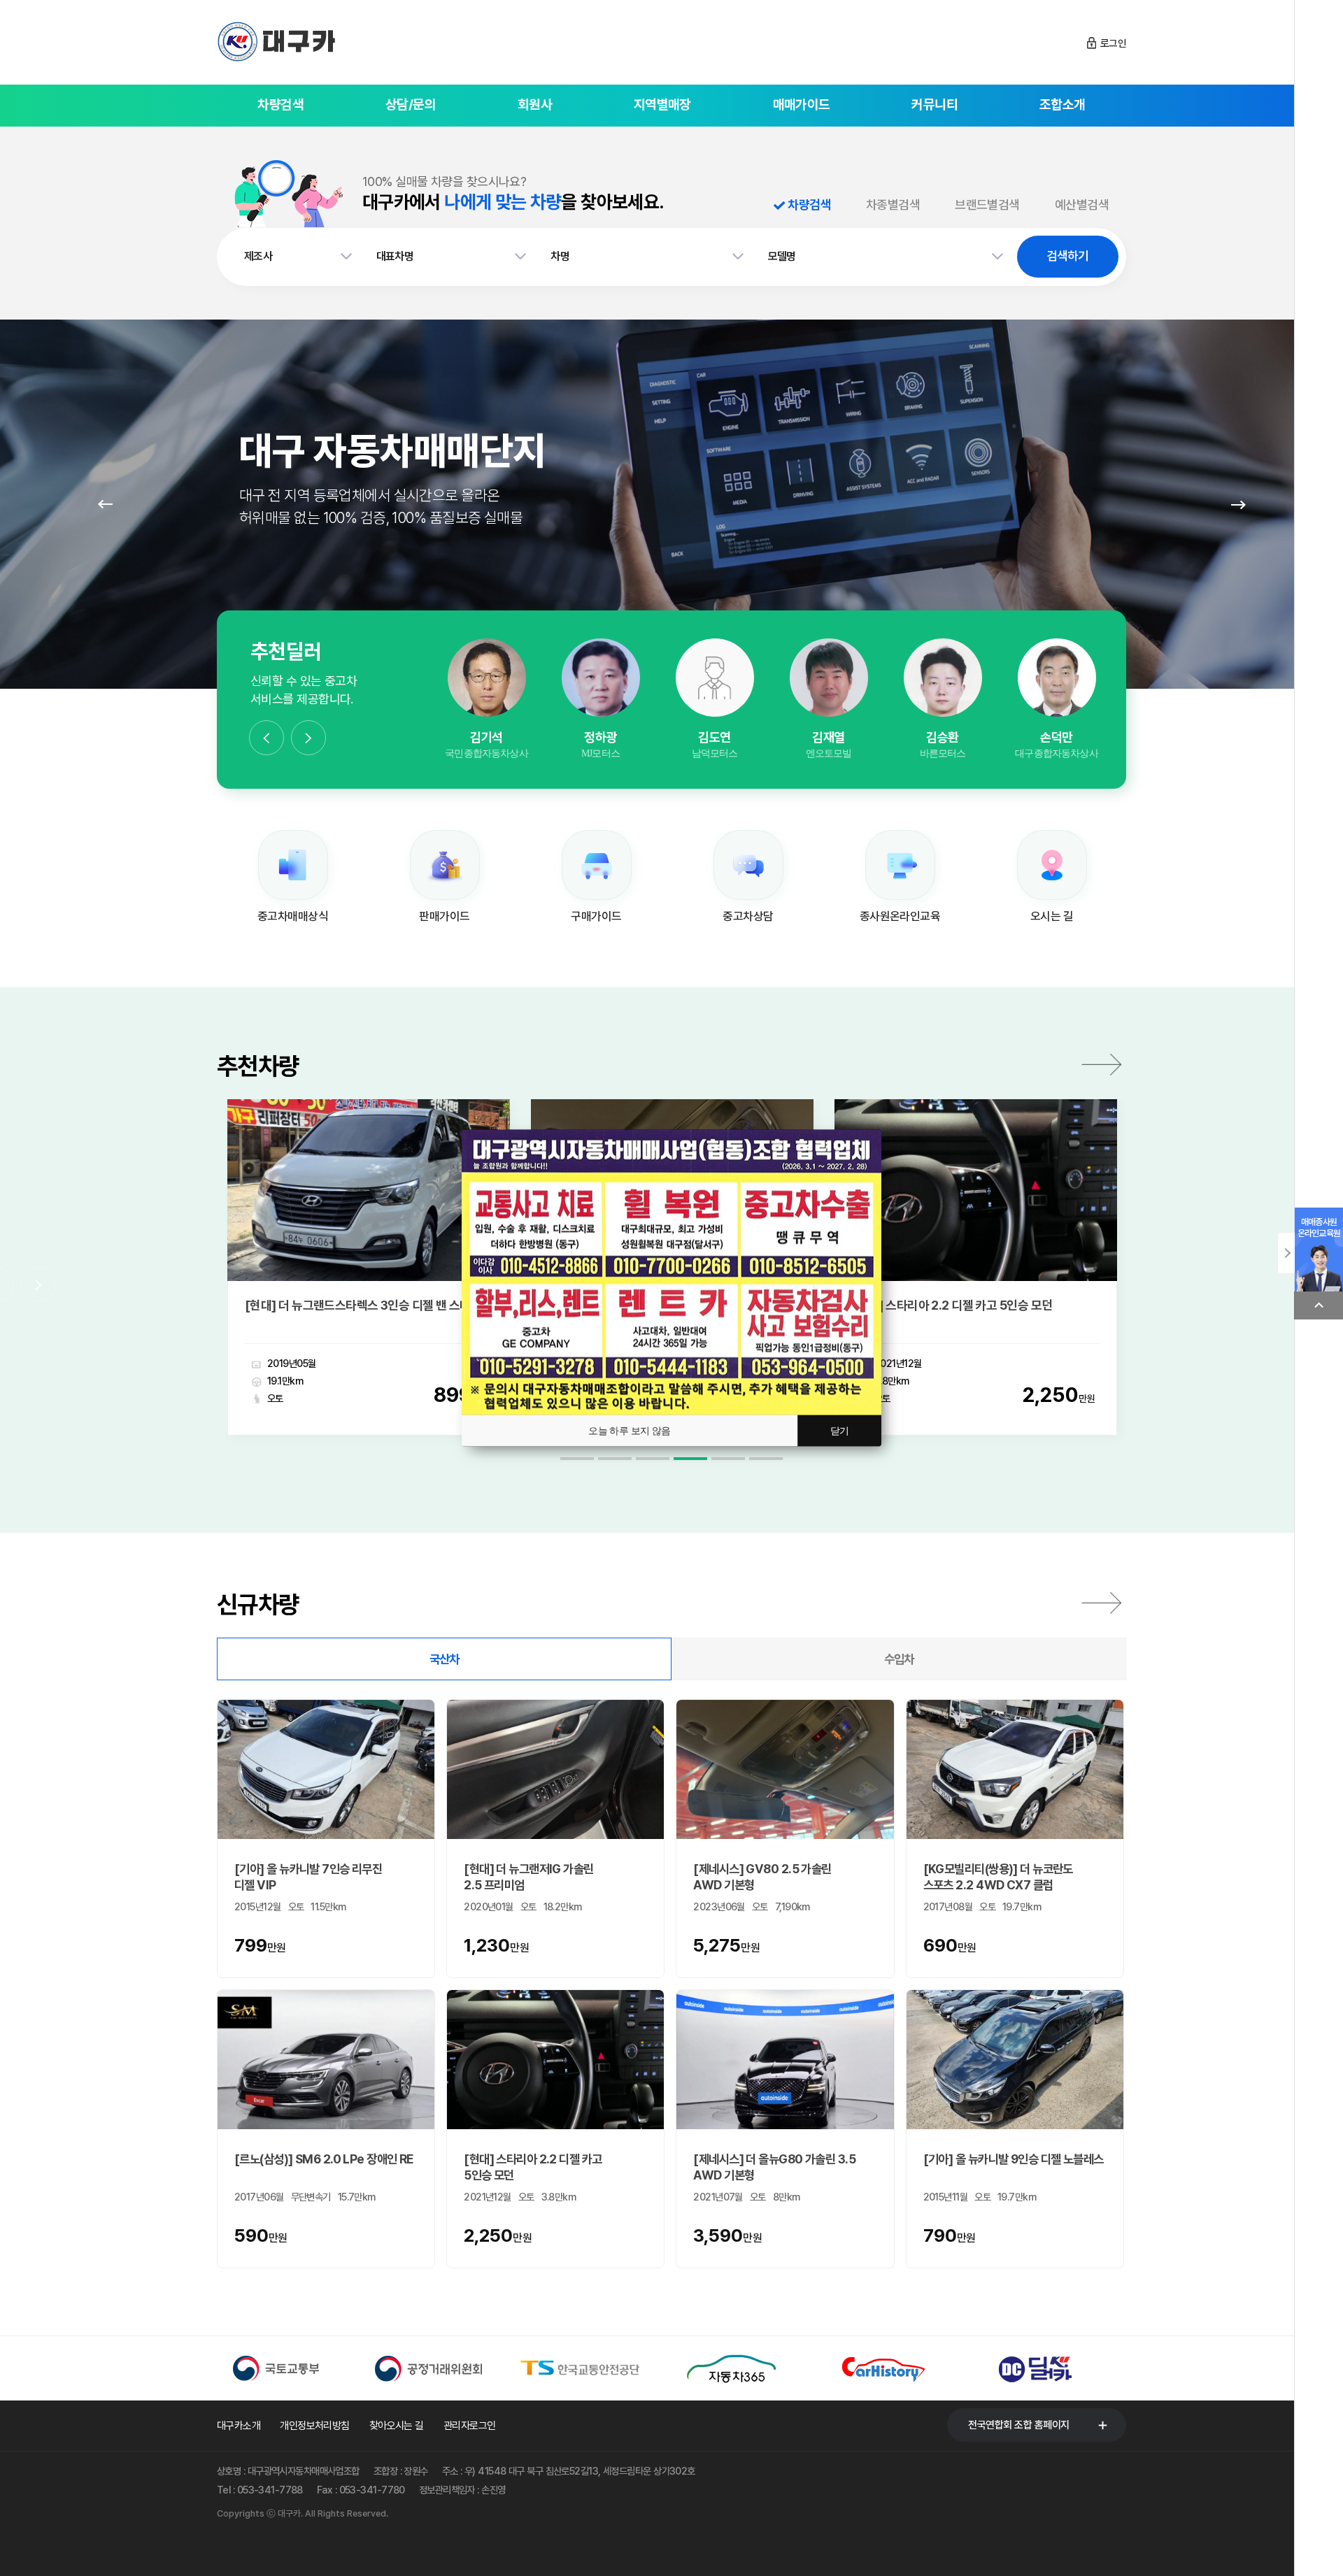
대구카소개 (239, 2426)
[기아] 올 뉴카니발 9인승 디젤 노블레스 (1014, 2159)
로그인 (1113, 43)
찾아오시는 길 (397, 2426)
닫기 (840, 1431)
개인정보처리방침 (315, 2426)
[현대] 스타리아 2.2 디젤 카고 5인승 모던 (390, 1305)
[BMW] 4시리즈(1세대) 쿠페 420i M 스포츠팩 (1013, 1305)
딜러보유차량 (486, 733)
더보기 (1102, 1064)
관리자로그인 (470, 2426)
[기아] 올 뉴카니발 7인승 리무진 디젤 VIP (308, 1877)
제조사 (258, 256)
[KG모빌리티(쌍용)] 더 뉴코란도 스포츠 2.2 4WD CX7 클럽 (998, 1877)
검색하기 (1067, 256)
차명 (560, 256)
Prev (105, 504)
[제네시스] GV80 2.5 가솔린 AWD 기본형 (762, 1877)
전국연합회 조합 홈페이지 (1019, 2425)
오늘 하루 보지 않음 (630, 1431)
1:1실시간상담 (486, 695)
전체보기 (1102, 1603)
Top (1319, 1305)
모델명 (782, 256)
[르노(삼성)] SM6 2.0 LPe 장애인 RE (324, 2159)
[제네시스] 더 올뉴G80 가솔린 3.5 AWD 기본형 (774, 2167)
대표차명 (395, 256)
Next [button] (308, 738)
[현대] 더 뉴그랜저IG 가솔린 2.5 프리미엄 (528, 1877)
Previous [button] (267, 738)
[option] (486, 700)
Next (1238, 504)
